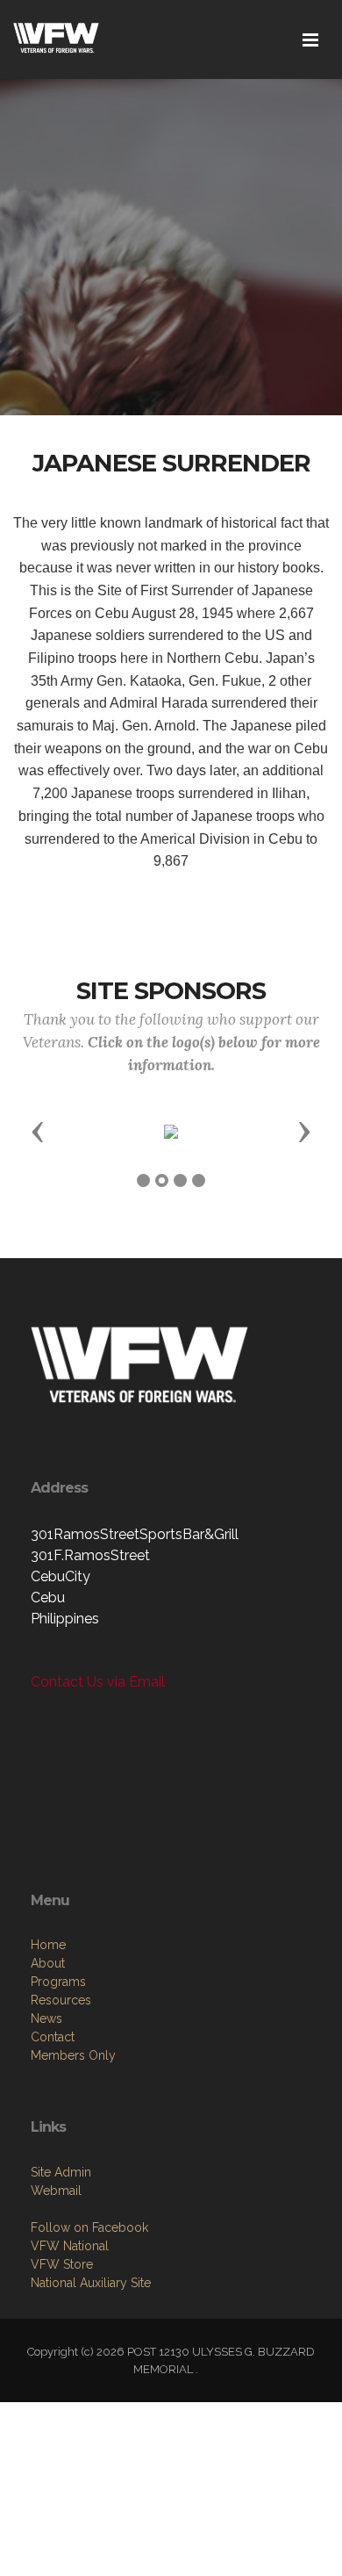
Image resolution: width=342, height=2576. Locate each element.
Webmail (56, 2191)
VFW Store (62, 2264)
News (46, 2018)
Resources (61, 2000)
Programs (58, 1982)
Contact (53, 2037)
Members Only (73, 2055)
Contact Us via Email (98, 1682)
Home (48, 1945)
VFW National (70, 2246)
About (48, 1963)
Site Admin (61, 2172)
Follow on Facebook (89, 2227)
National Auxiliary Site (91, 2283)
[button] (38, 1131)
